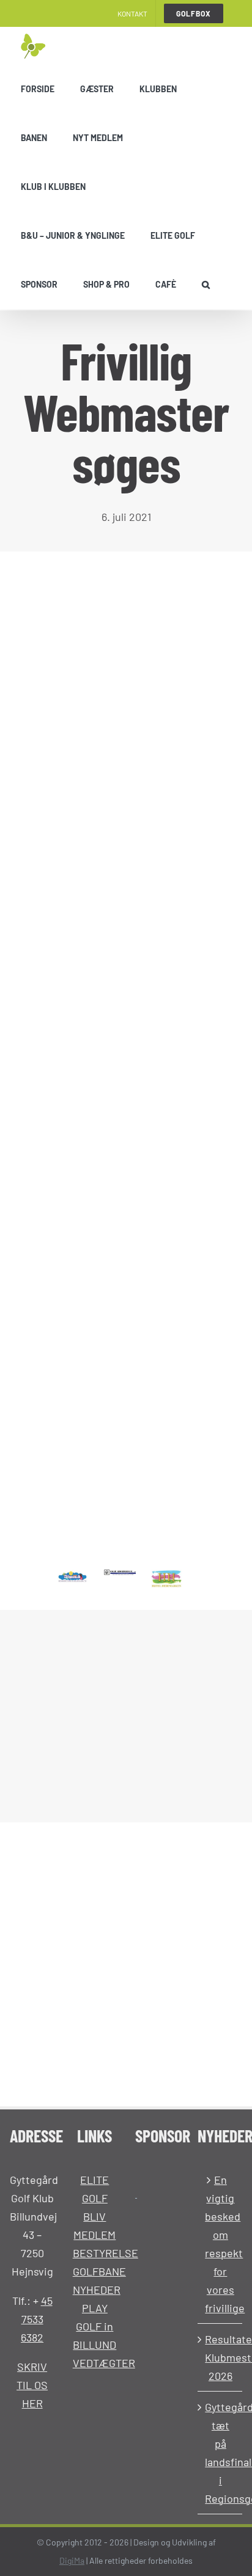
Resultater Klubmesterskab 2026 (220, 2357)
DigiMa (72, 2560)
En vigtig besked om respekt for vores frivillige (220, 2244)
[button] (206, 285)
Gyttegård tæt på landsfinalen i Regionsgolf (220, 2453)
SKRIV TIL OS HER (32, 2385)
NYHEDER (97, 2290)
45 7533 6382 (37, 2319)
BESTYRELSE (106, 2253)
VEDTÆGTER (104, 2363)
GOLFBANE (99, 2271)
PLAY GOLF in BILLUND (94, 2326)
